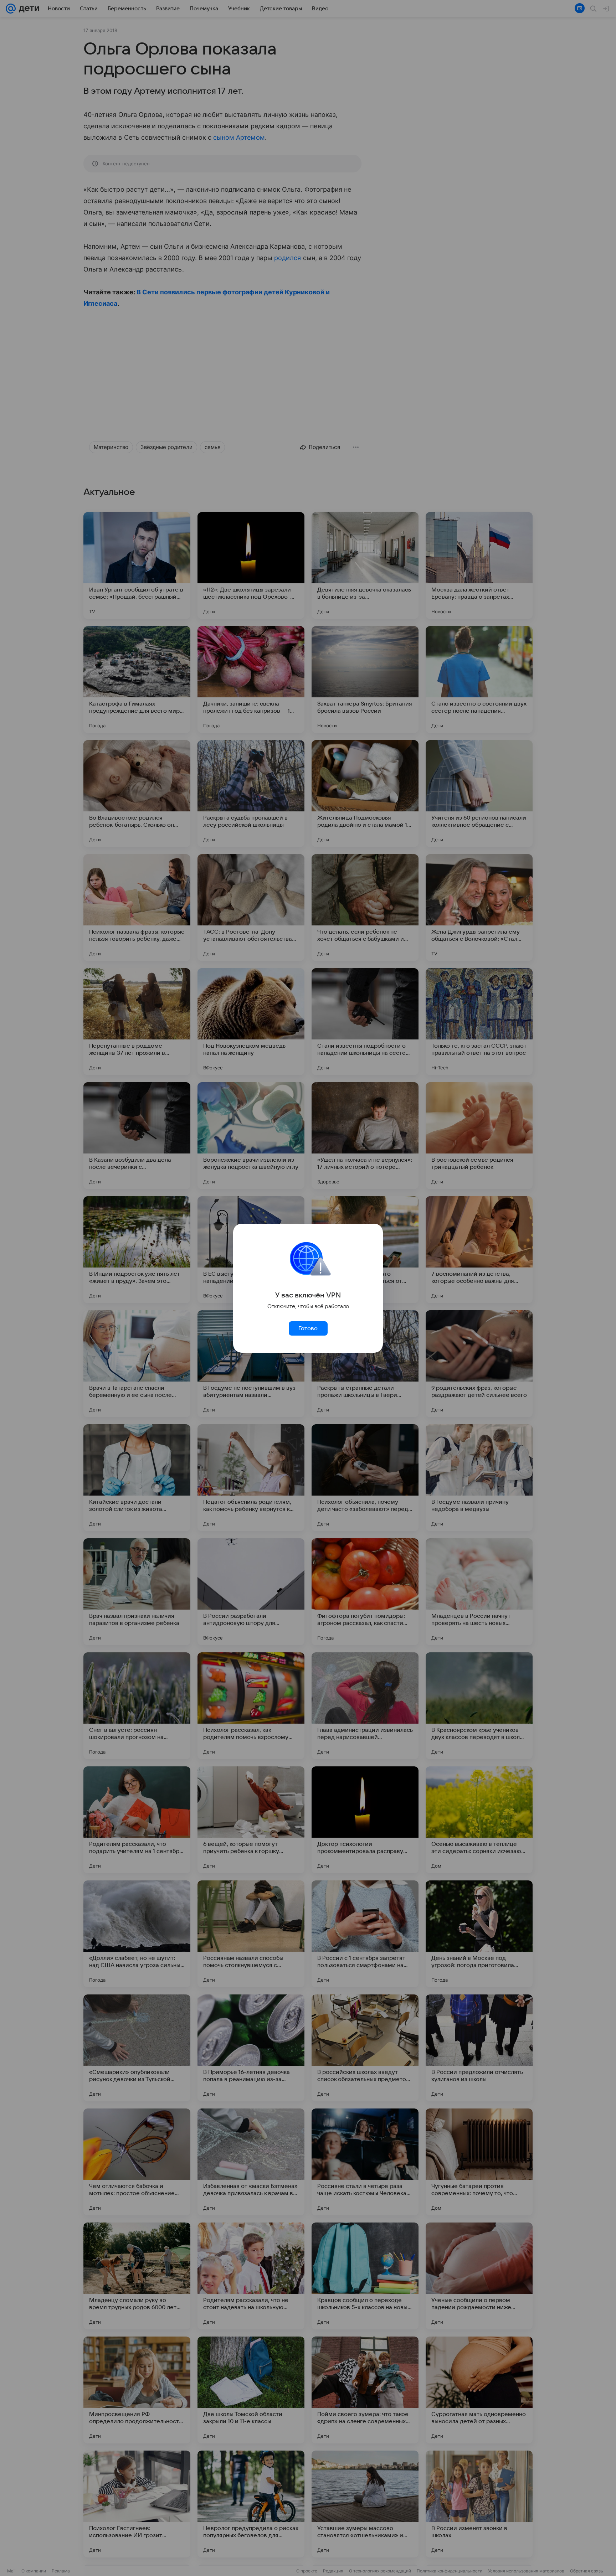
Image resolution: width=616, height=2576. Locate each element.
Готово (308, 1328)
